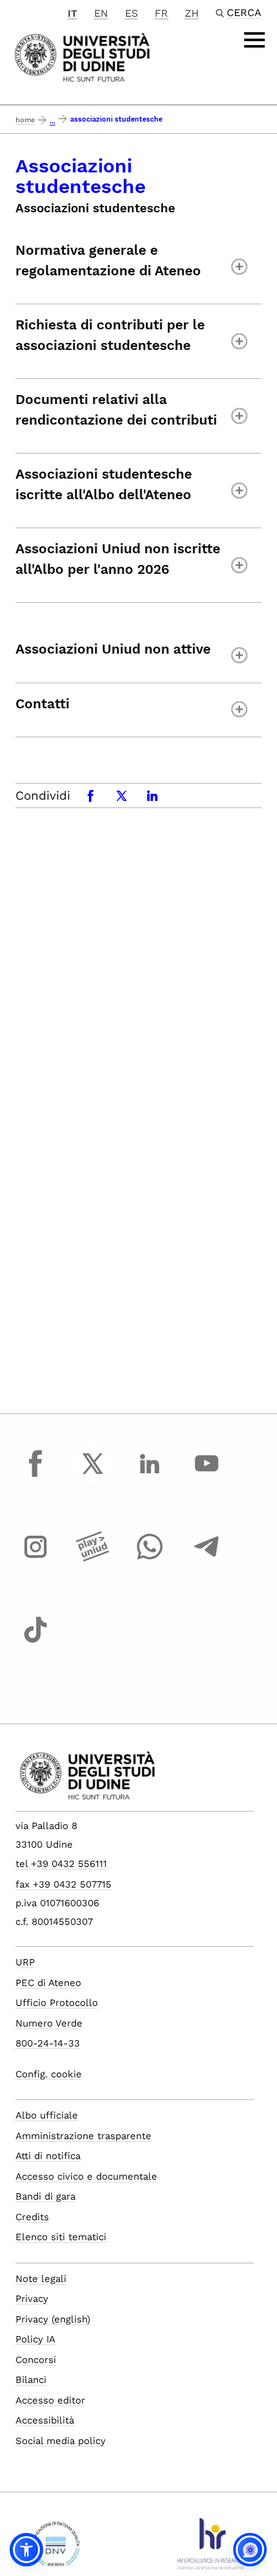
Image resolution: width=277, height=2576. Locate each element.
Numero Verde (49, 2023)
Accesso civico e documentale (86, 2176)
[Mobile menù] (254, 40)
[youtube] (207, 1475)
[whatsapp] (149, 1559)
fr (161, 13)
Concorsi (36, 2360)
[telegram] (207, 1559)
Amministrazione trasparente (83, 2136)
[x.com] (93, 1475)
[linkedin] (149, 1475)
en (101, 13)
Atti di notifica (48, 2156)
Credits (32, 2217)
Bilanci (31, 2380)
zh (192, 13)
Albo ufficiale (47, 2115)
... (53, 121)
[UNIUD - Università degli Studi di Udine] (82, 56)
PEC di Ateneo (48, 1983)
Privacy (32, 2299)
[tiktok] (35, 1642)
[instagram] (35, 1559)
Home (25, 120)
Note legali (41, 2279)
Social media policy (61, 2441)
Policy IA (35, 2339)
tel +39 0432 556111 (61, 1864)
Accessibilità (45, 2420)
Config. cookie (49, 2074)
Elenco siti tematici (61, 2237)
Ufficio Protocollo (57, 2003)
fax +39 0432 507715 (63, 1884)
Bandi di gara (45, 2196)
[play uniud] (93, 1559)
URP (25, 1962)
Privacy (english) (53, 2319)
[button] (26, 2550)
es (131, 13)
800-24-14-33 (48, 2043)
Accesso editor (50, 2400)
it (72, 13)
